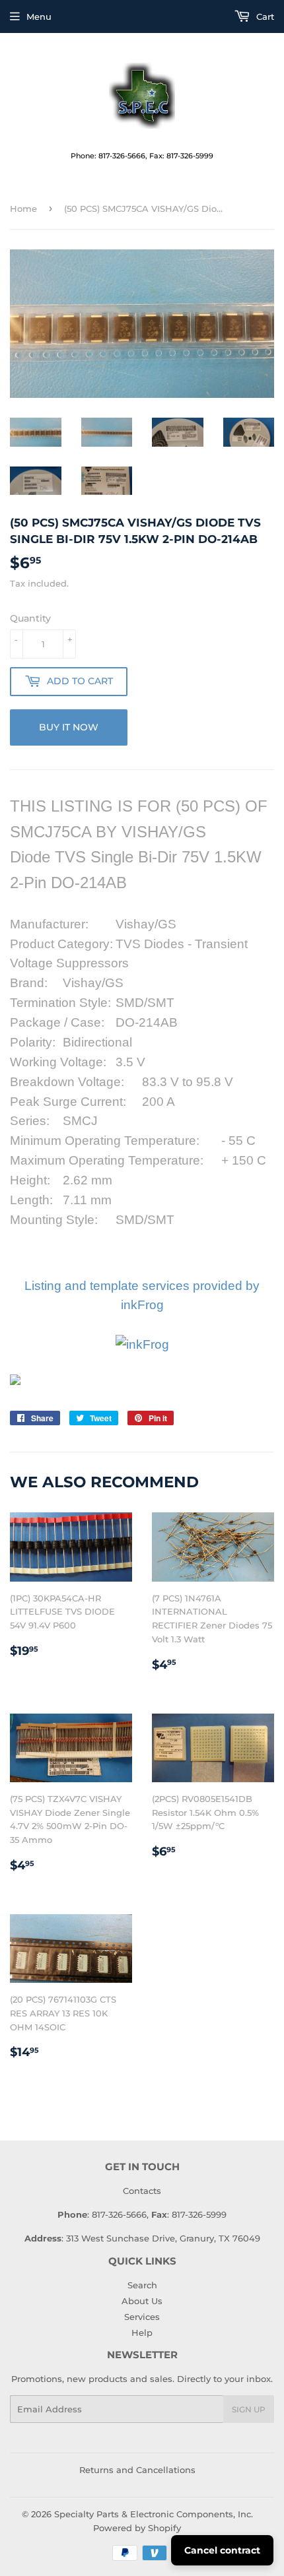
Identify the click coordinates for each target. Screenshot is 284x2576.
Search (142, 2285)
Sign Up (249, 2409)
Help (142, 2333)
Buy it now (69, 727)
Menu (39, 16)
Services (142, 2317)
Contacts (142, 2191)
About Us (142, 2301)
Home (23, 209)
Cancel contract (222, 2550)
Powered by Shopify (137, 2528)
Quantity (30, 618)
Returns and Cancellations (137, 2470)
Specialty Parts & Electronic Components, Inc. (154, 2514)
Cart (264, 16)
